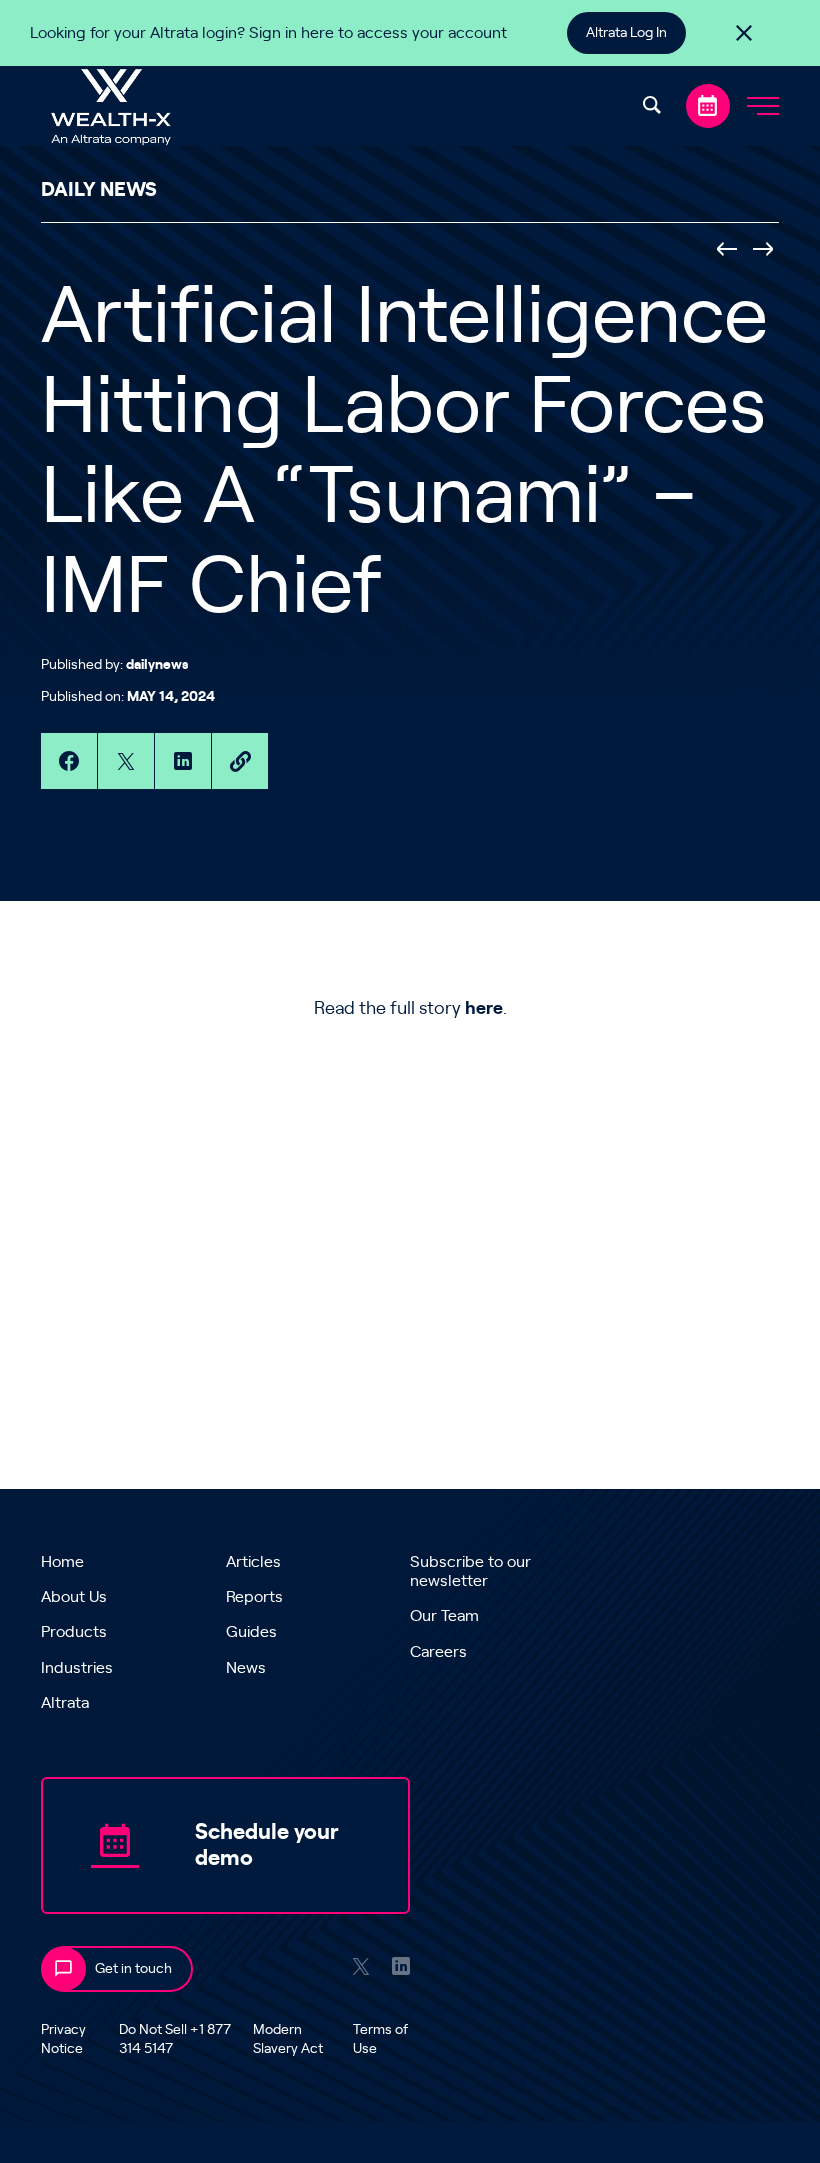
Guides (251, 1632)
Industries (77, 1668)
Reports (254, 1597)
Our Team (444, 1616)
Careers (438, 1652)
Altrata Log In (626, 33)
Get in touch (133, 1969)
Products (74, 1632)
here (484, 1009)
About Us (74, 1597)
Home (62, 1562)
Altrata (65, 1703)
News (246, 1668)
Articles (253, 1562)
